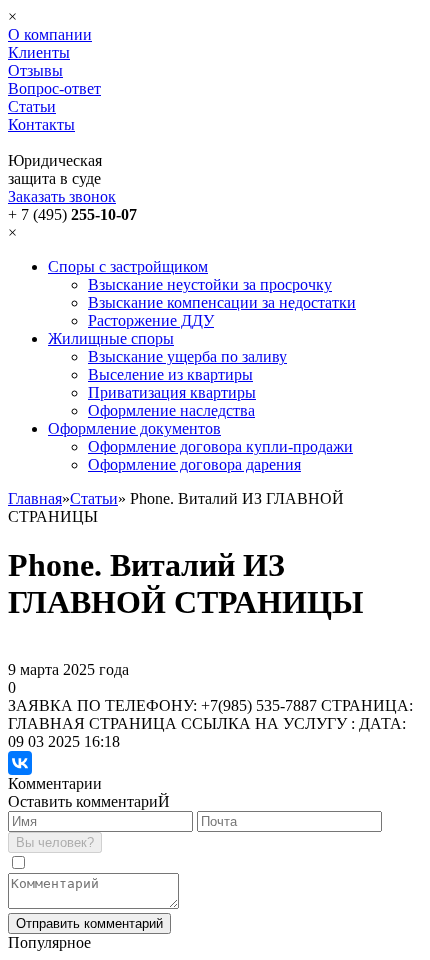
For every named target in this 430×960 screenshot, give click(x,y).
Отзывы (35, 70)
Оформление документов (134, 428)
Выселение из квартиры (170, 374)
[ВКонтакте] (20, 763)
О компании (50, 34)
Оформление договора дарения (194, 464)
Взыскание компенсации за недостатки (222, 302)
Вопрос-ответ (54, 88)
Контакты (41, 124)
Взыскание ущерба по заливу (187, 356)
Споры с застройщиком (128, 266)
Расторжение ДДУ (151, 320)
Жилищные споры (111, 338)
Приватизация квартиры (172, 392)
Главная (35, 498)
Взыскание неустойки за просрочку (210, 284)
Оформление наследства (171, 410)
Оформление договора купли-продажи (220, 446)
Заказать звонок (62, 196)
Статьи (32, 106)
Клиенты (39, 52)
